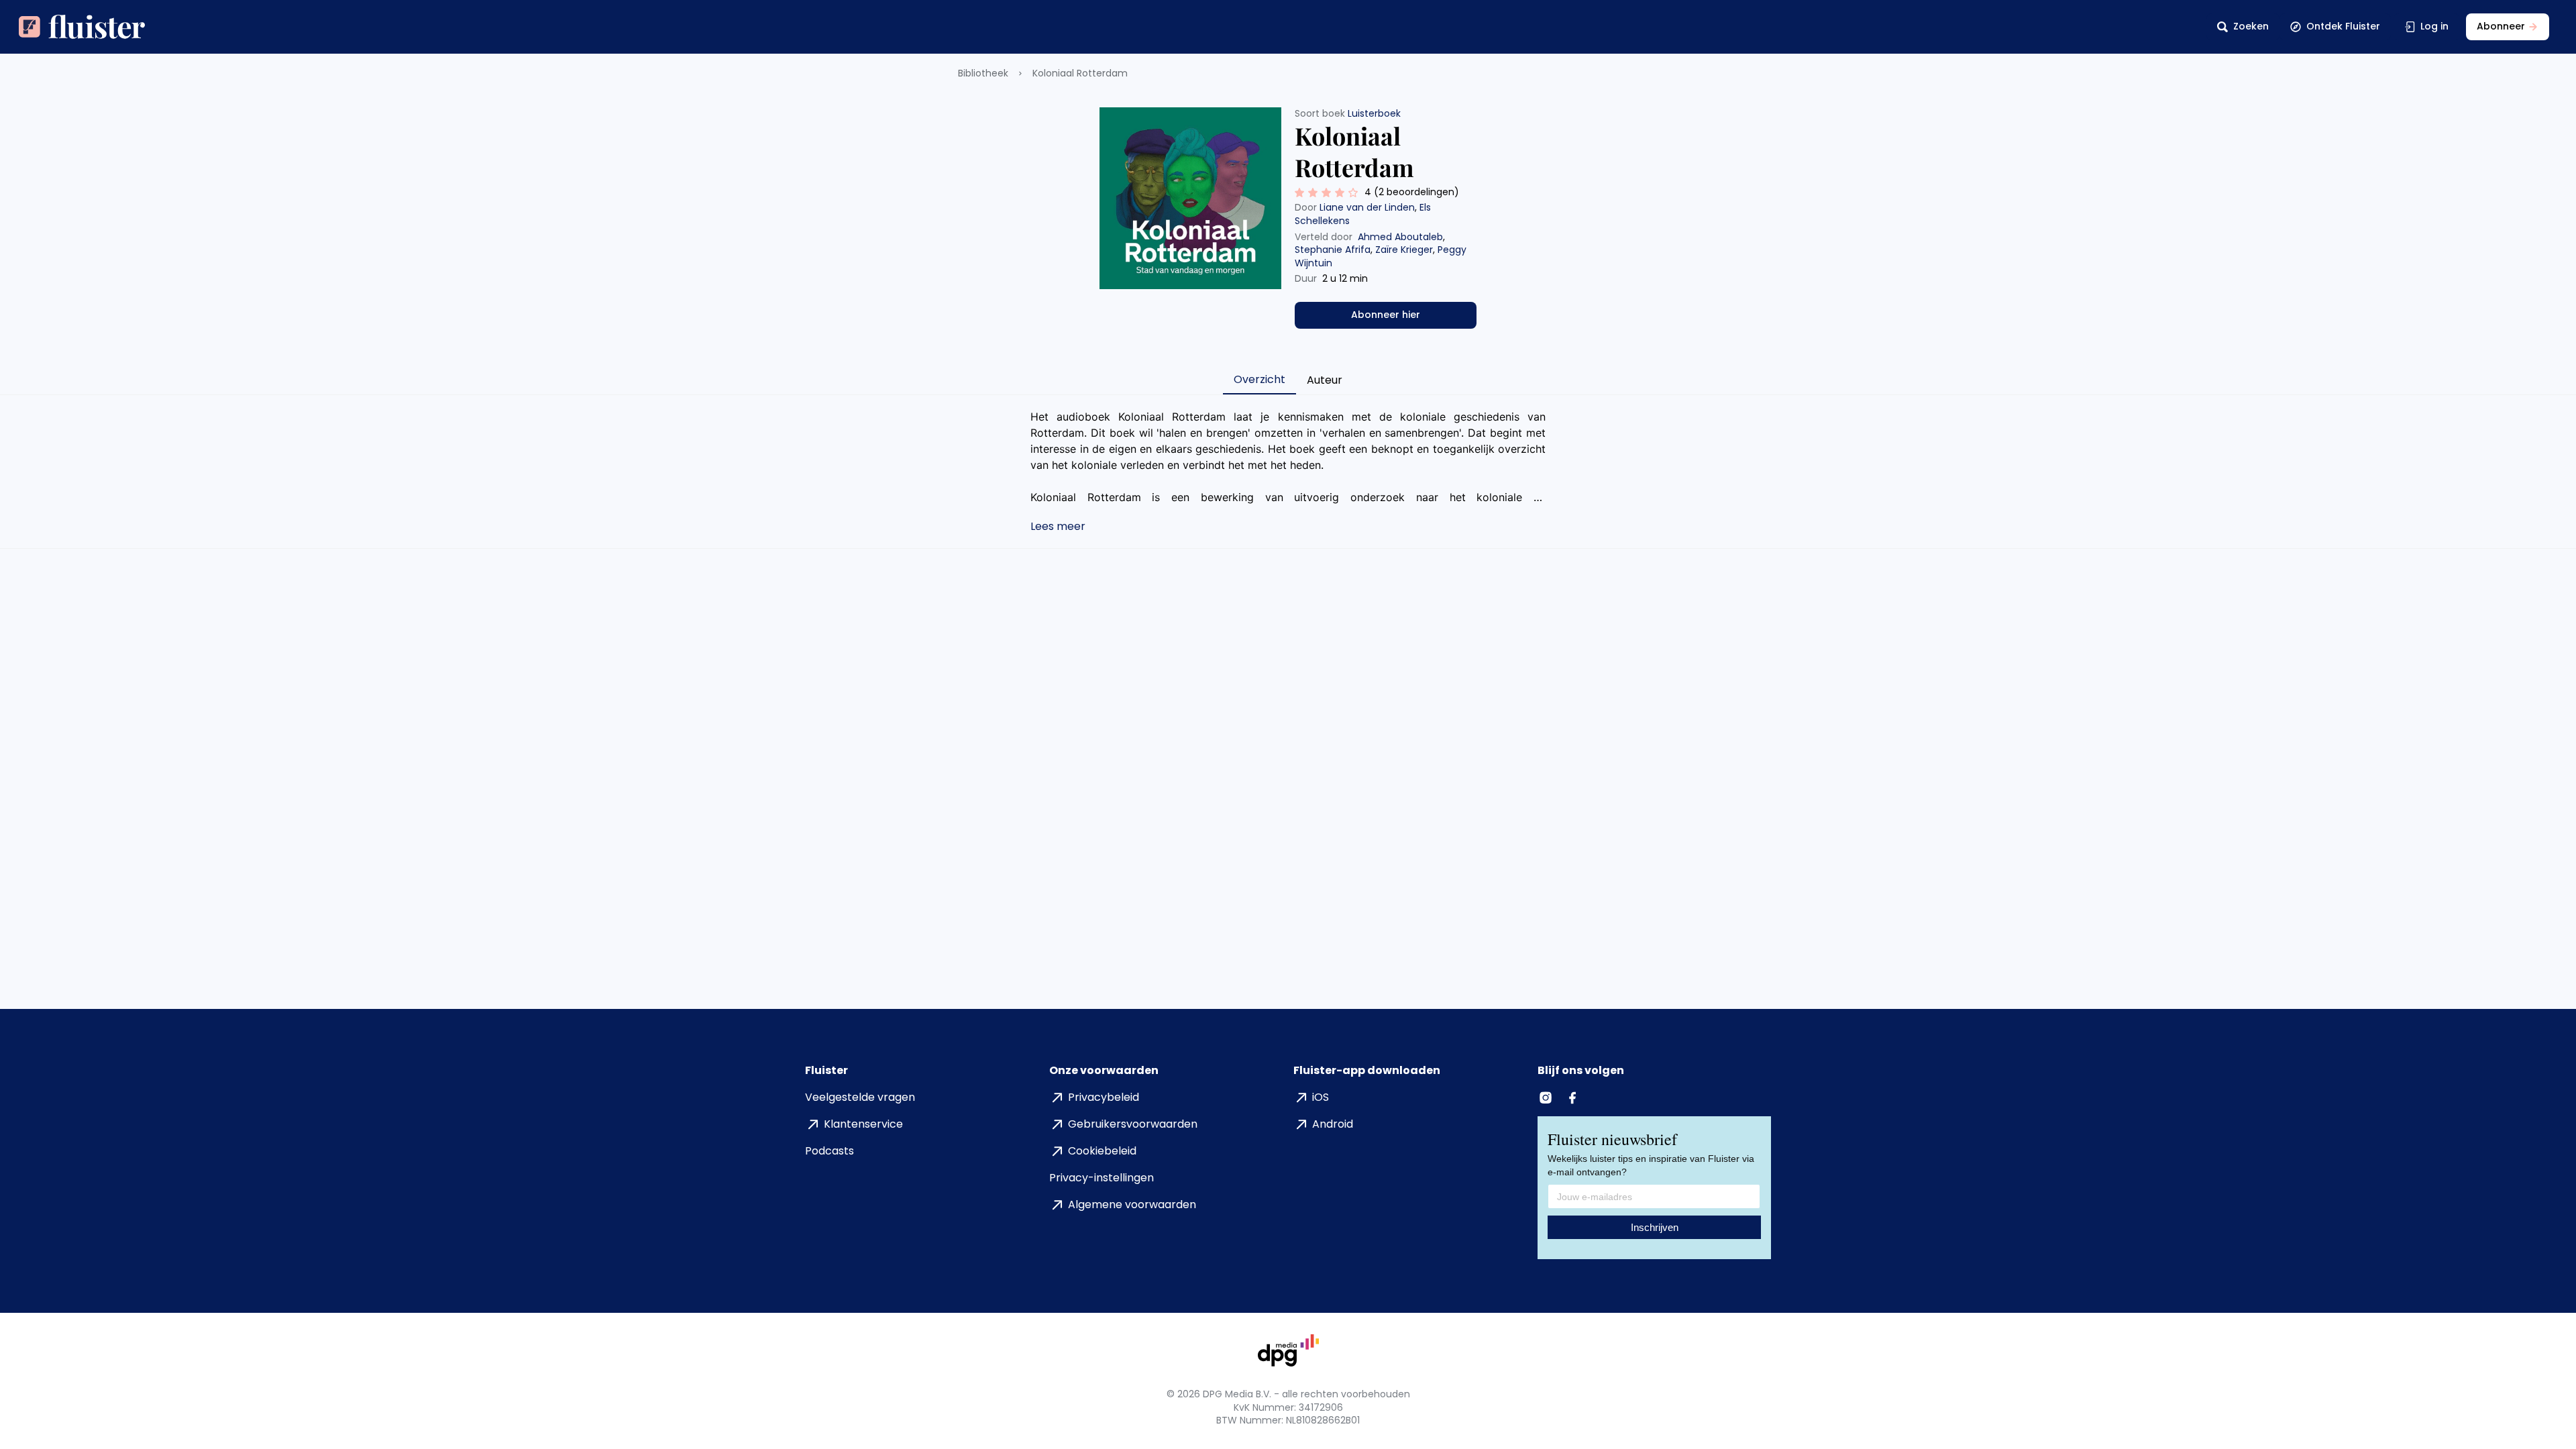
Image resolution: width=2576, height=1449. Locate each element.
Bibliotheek (983, 73)
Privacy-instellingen (1102, 1178)
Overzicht (1259, 379)
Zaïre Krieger (1404, 250)
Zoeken (2251, 26)
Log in (2434, 26)
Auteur (1325, 380)
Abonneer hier (1386, 315)
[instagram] (1547, 1097)
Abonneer (2501, 26)
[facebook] (1574, 1097)
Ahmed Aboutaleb (1400, 237)
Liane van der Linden (1367, 207)
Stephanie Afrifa (1333, 250)
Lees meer (1058, 526)
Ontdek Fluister (2343, 26)
